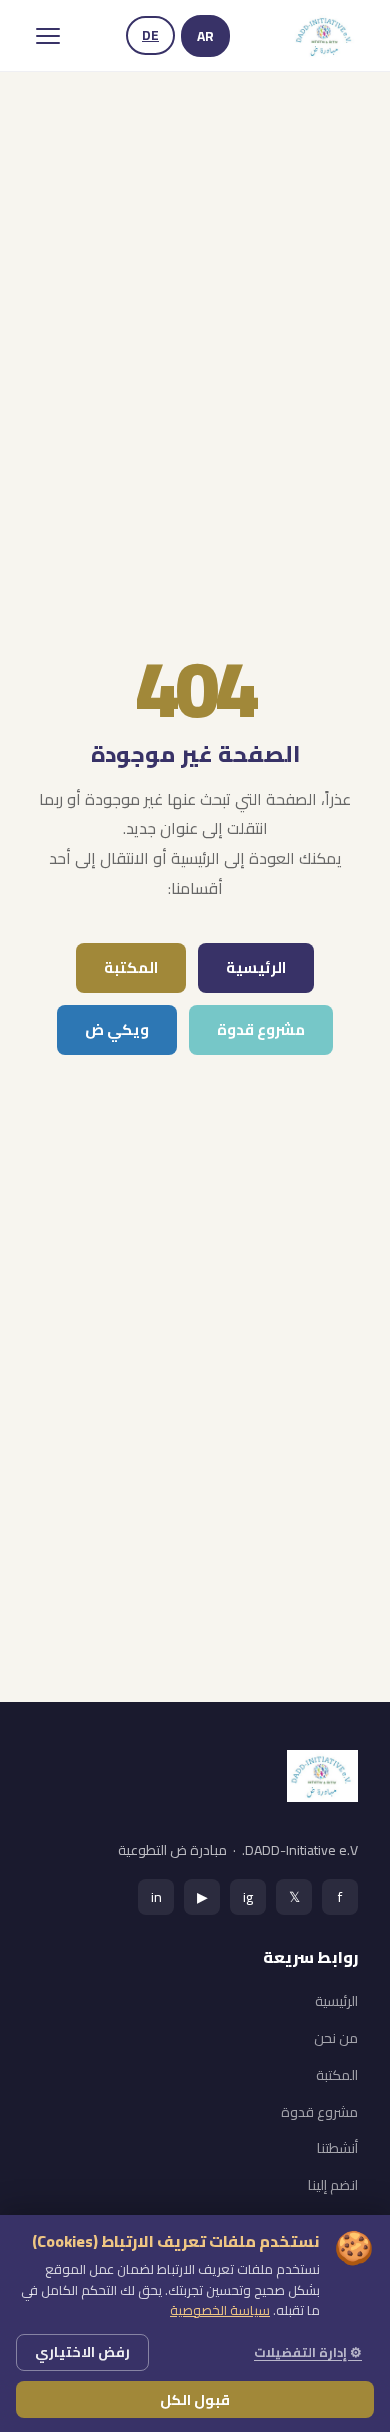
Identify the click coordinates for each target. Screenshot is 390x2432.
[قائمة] (48, 36)
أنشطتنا (337, 2148)
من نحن (336, 2038)
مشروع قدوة (261, 1029)
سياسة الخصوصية (220, 2310)
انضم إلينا (333, 2185)
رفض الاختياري (82, 2352)
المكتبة (131, 967)
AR (205, 36)
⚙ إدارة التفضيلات (308, 2352)
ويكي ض (117, 1029)
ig (248, 1896)
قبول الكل (195, 2399)
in (156, 1896)
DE (150, 35)
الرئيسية (256, 967)
